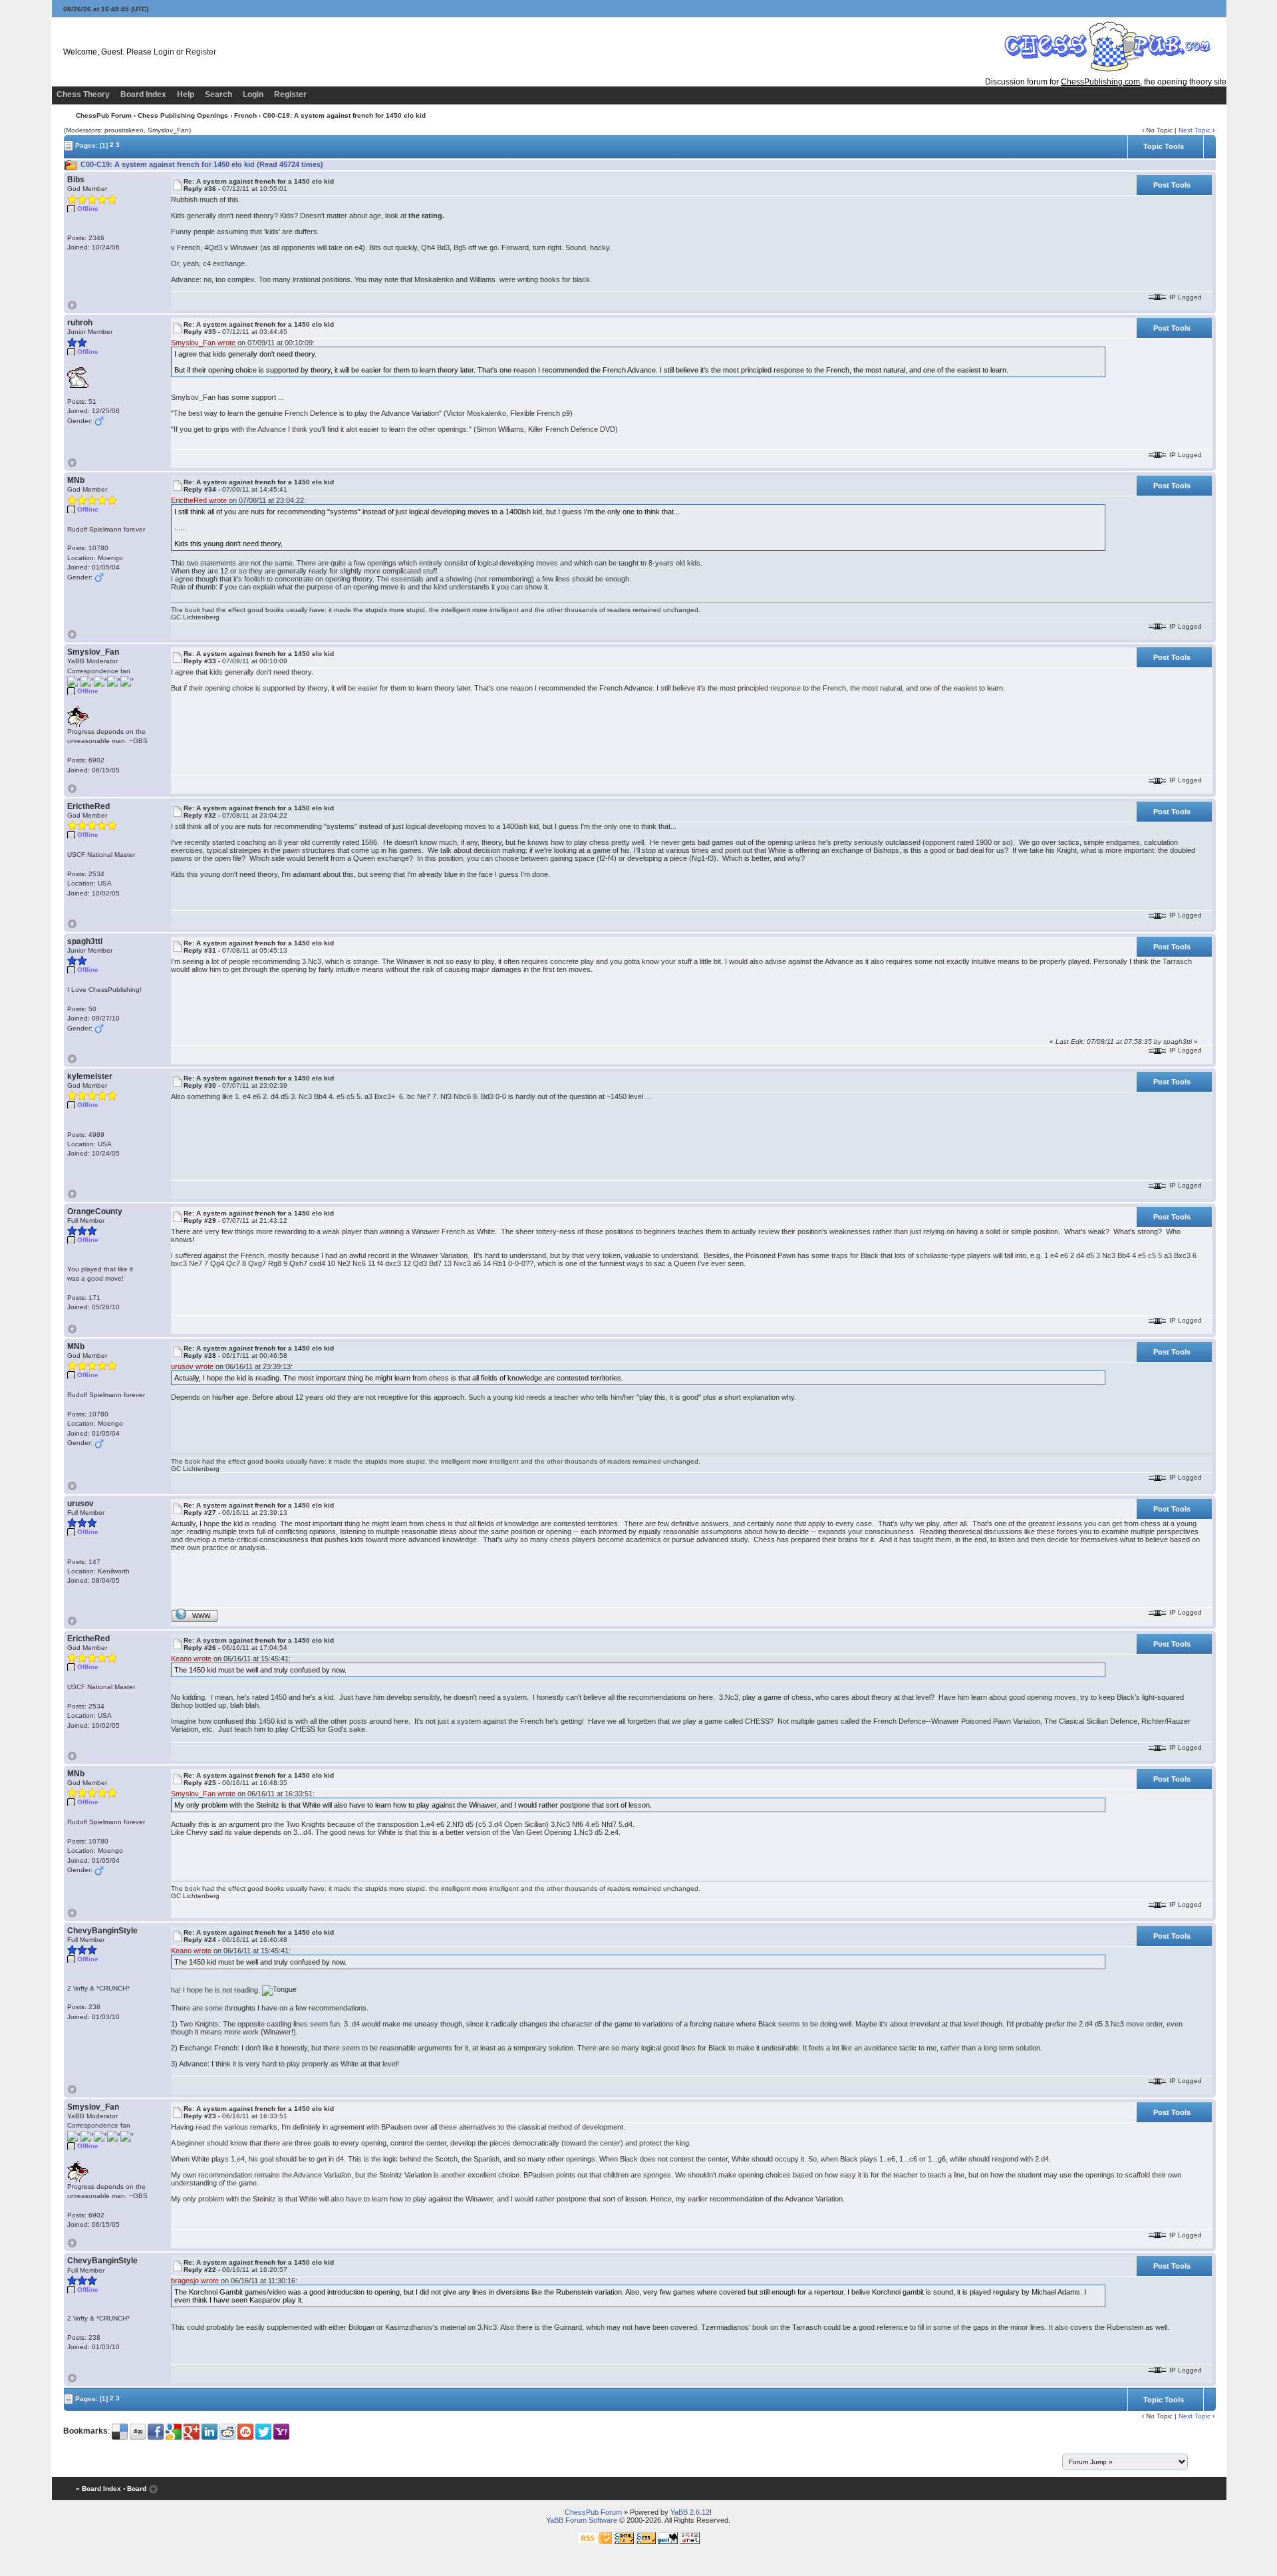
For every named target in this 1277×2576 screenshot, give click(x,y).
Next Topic (1195, 130)
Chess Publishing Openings (183, 115)
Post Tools (1172, 185)
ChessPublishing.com (1100, 82)
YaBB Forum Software (582, 2520)
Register (201, 52)
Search (218, 94)
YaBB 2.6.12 (690, 2512)
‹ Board (135, 2489)
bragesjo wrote (195, 2281)
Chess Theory (83, 94)
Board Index (143, 94)
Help (186, 94)
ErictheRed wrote (199, 500)
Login (164, 52)
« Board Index (98, 2489)
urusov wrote (192, 1367)
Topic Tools (1164, 146)
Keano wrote (191, 1659)
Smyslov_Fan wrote (203, 343)
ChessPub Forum (104, 115)
